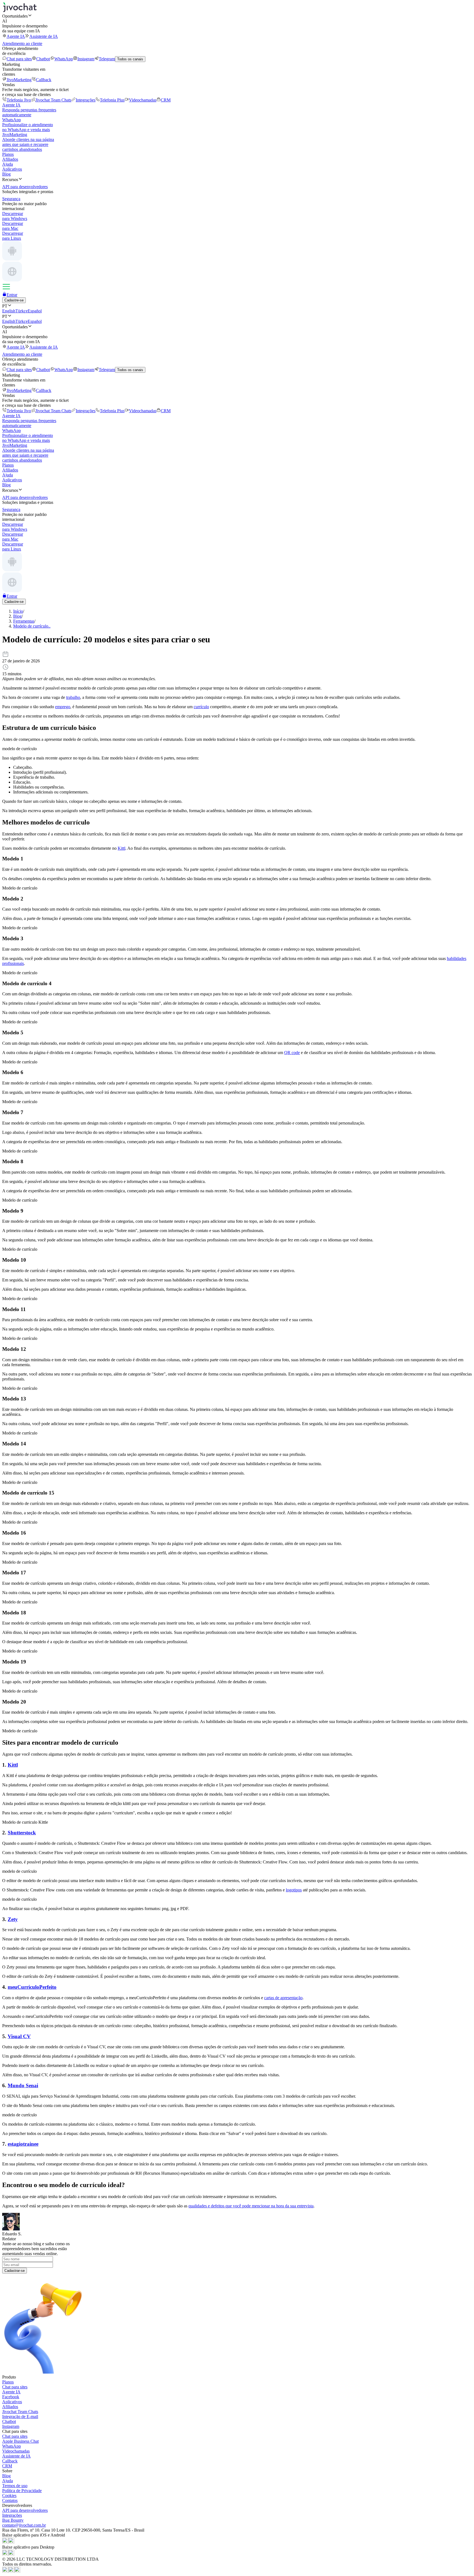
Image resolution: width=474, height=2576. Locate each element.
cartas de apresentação (283, 1998)
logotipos (294, 1890)
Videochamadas (143, 100)
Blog (6, 174)
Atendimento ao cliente (22, 43)
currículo (201, 707)
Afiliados (10, 159)
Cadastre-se (14, 300)
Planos (8, 154)
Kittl (122, 848)
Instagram (86, 59)
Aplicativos (12, 169)
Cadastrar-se (15, 2271)
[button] (237, 16)
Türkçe (22, 311)
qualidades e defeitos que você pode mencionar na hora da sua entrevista (251, 2206)
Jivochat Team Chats (53, 100)
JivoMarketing (19, 80)
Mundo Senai (23, 2085)
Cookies (9, 2495)
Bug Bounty (13, 2520)
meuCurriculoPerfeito (32, 1987)
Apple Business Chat (20, 2441)
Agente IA (16, 36)
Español (35, 311)
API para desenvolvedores (25, 2510)
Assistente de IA (44, 36)
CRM (166, 100)
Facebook (11, 2397)
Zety (13, 1919)
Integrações (86, 100)
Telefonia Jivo (19, 100)
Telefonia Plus (112, 100)
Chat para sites (19, 59)
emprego (63, 707)
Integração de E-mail (20, 2417)
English (9, 311)
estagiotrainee (23, 2144)
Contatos (10, 2500)
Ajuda (8, 164)
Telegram (107, 59)
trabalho (73, 697)
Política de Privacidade (22, 2491)
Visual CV (19, 2036)
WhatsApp (64, 59)
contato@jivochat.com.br (24, 2525)
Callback (44, 80)
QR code (292, 1053)
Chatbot (43, 59)
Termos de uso (15, 2486)
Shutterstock (22, 1833)
